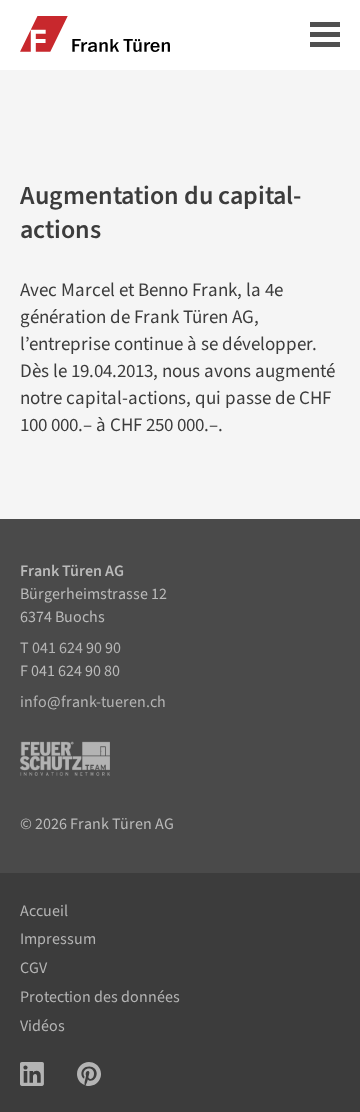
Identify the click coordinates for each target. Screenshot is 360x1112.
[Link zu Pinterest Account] (89, 1076)
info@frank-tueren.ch (93, 702)
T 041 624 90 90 (70, 648)
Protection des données (100, 997)
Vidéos (42, 1026)
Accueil (44, 911)
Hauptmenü (325, 36)
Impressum (58, 939)
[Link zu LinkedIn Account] (32, 1076)
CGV (33, 968)
